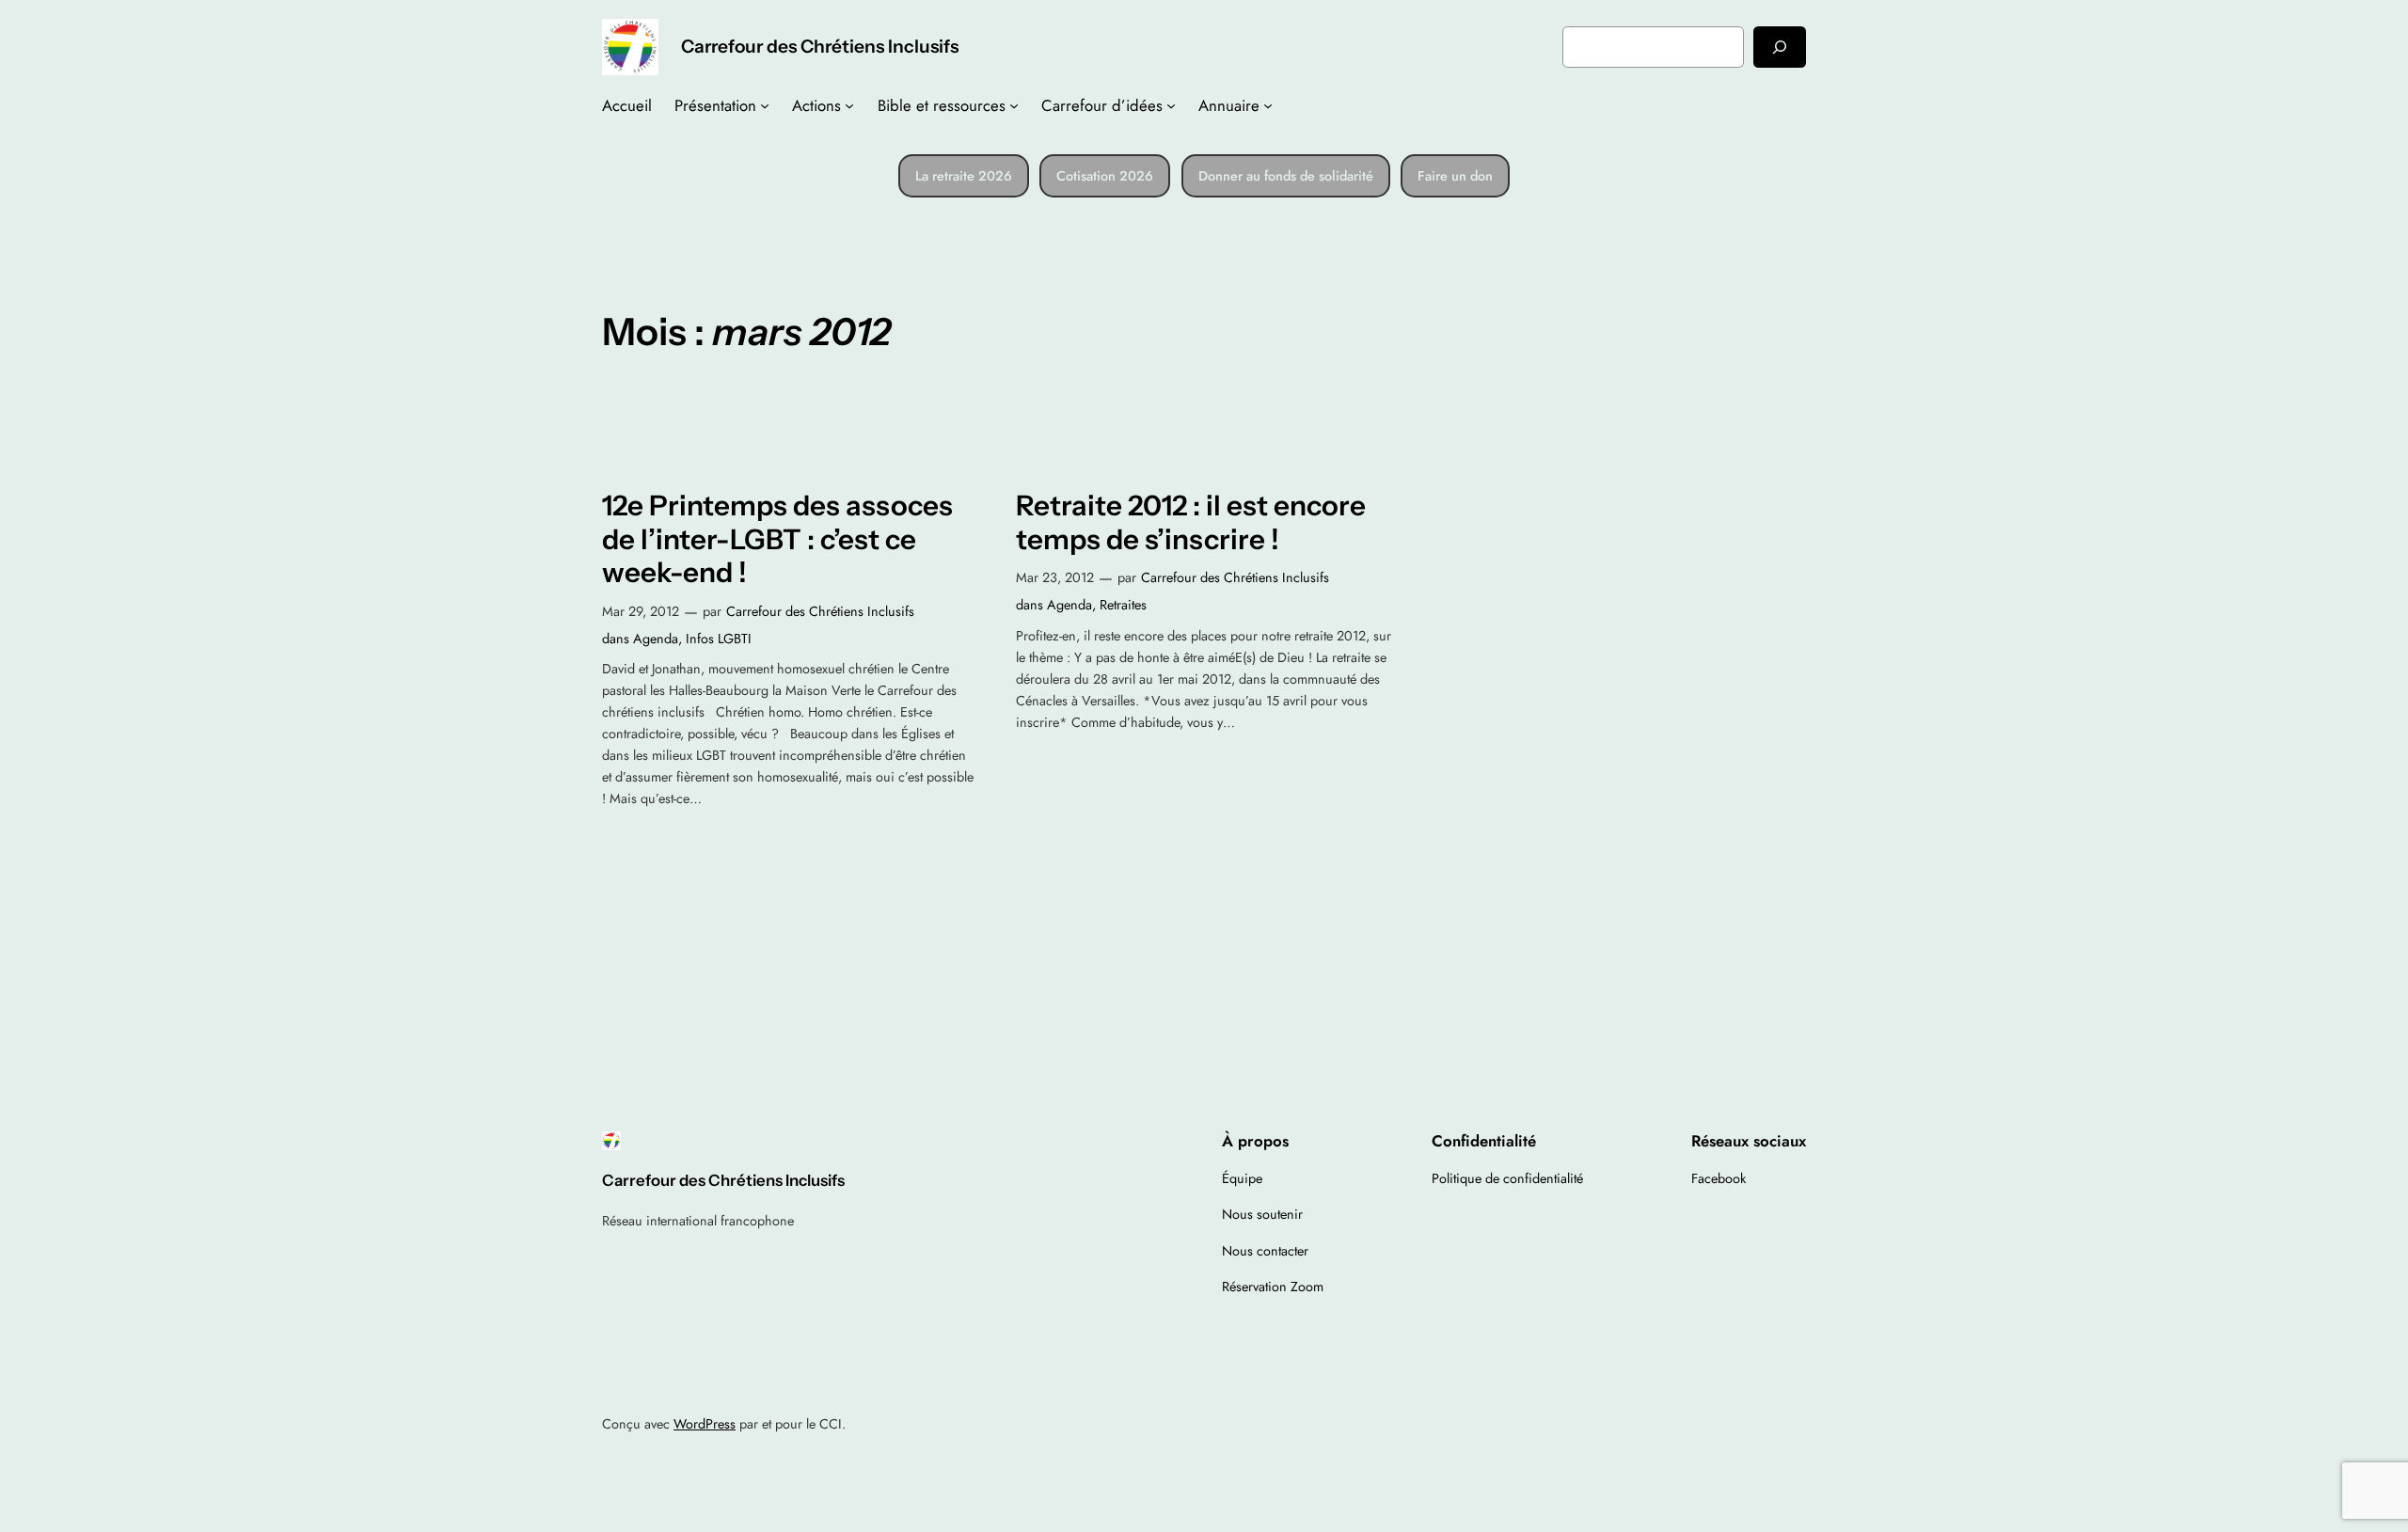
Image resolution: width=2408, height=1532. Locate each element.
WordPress (705, 1424)
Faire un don (1455, 176)
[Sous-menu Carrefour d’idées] (1171, 105)
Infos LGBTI (719, 639)
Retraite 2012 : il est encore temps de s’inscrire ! (1191, 522)
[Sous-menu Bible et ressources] (1014, 105)
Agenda (656, 639)
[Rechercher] (1780, 47)
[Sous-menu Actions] (849, 105)
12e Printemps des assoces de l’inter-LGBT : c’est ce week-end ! (777, 539)
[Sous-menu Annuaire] (1268, 105)
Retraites (1123, 605)
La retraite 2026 (964, 176)
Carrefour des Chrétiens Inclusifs (820, 46)
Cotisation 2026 (1105, 176)
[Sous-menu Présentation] (765, 105)
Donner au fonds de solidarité (1286, 176)
